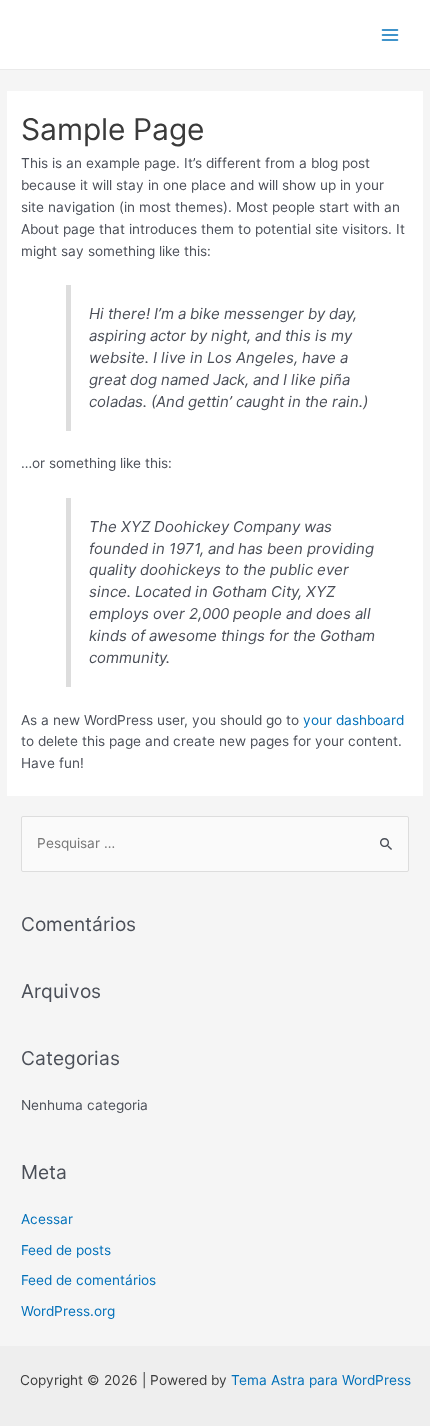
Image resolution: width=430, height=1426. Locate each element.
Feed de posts (66, 1250)
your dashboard (353, 720)
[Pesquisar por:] (215, 843)
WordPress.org (68, 1311)
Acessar (47, 1219)
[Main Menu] (390, 34)
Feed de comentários (88, 1280)
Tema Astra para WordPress (321, 1380)
